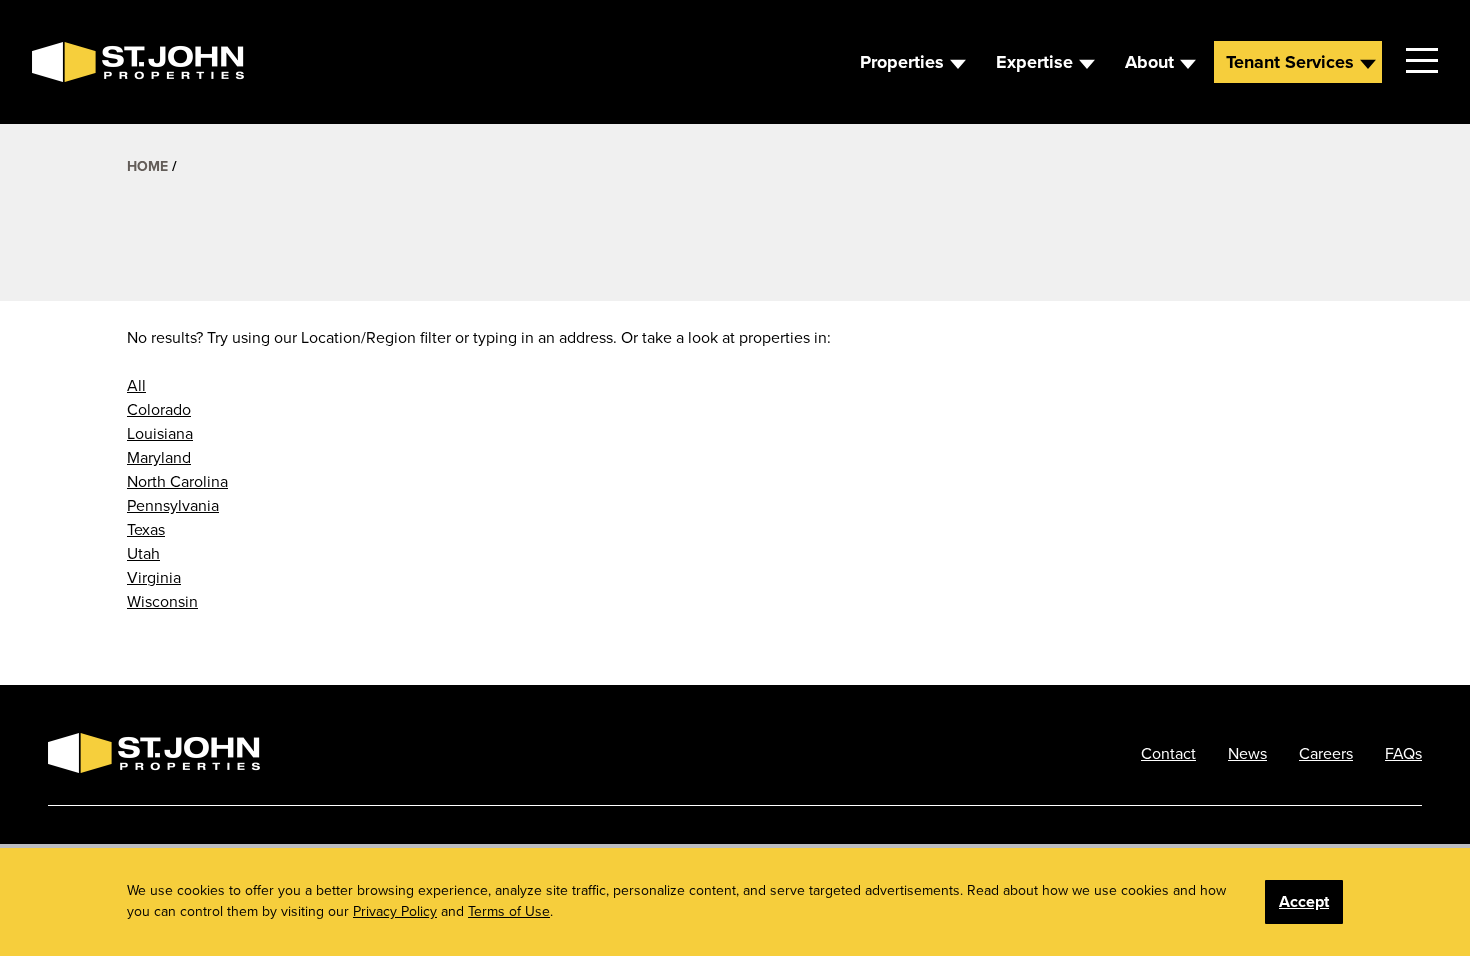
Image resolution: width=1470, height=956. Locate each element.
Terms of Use (509, 911)
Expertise (1034, 62)
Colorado (159, 409)
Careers (1326, 753)
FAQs (1403, 753)
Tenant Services (1290, 62)
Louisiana (160, 433)
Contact (1168, 753)
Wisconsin (162, 601)
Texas (146, 529)
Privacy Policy (395, 911)
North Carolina (177, 481)
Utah (143, 553)
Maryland (159, 457)
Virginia (154, 577)
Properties (902, 62)
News (1247, 753)
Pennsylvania (173, 505)
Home (147, 166)
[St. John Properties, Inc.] (64, 62)
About (1149, 62)
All (136, 385)
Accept (1304, 901)
